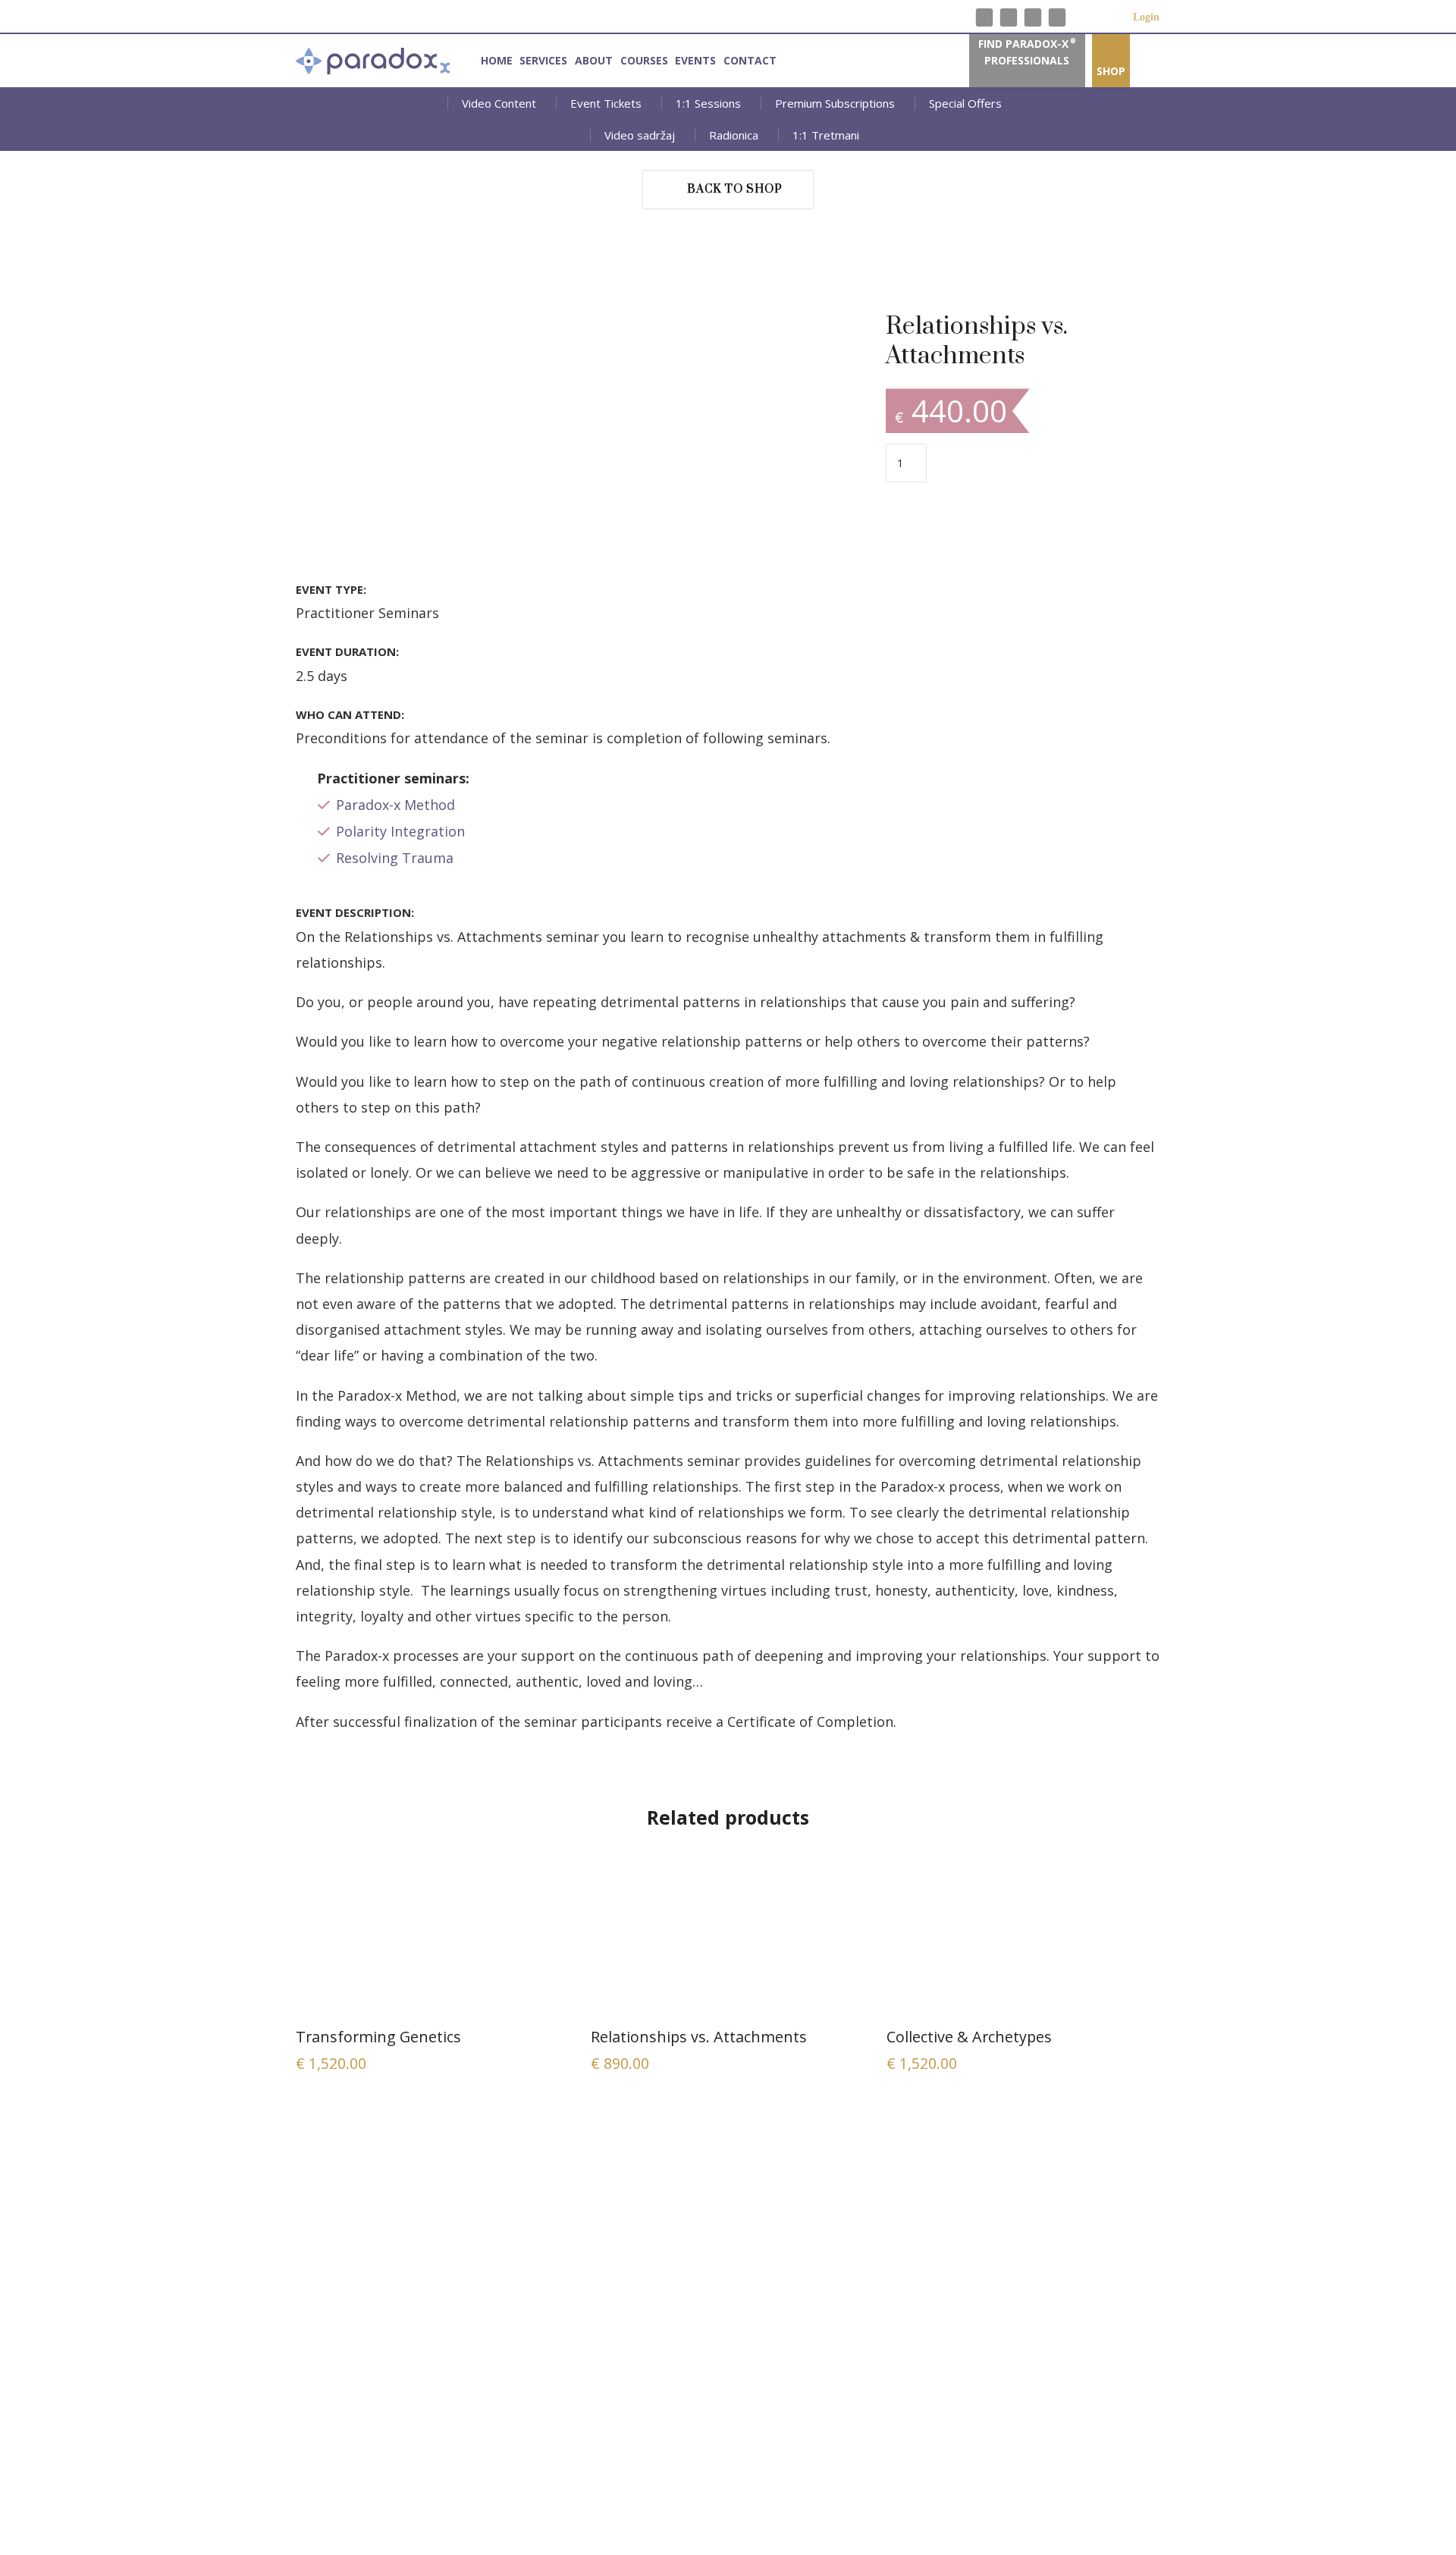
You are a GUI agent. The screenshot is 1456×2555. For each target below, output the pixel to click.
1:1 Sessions (708, 103)
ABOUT (594, 60)
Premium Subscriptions (835, 103)
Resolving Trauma (395, 858)
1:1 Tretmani (826, 135)
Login (1126, 17)
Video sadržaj (640, 135)
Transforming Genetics (378, 2037)
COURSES (644, 60)
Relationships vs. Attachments (699, 2037)
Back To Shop (735, 189)
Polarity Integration (400, 831)
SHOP (1111, 71)
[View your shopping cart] (1105, 16)
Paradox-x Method (395, 805)
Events (695, 60)
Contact (750, 60)
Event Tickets (606, 103)
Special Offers (965, 103)
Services (543, 60)
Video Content (499, 103)
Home (497, 60)
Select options (433, 1942)
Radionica (734, 135)
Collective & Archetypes (969, 2037)
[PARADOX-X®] (373, 61)
